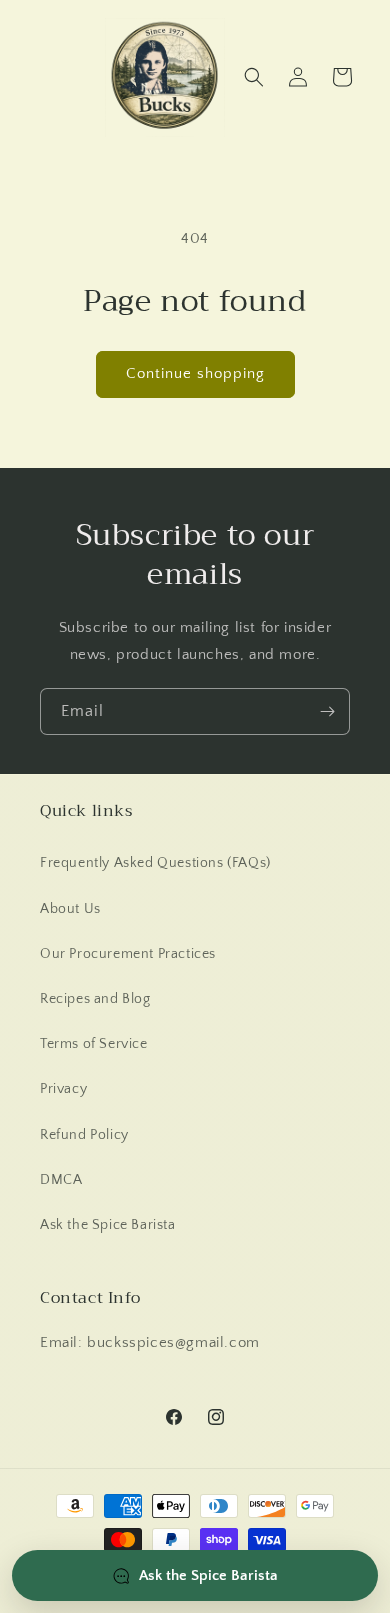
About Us (70, 909)
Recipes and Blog (95, 999)
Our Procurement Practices (128, 954)
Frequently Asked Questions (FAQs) (155, 863)
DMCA (61, 1180)
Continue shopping (195, 373)
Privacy (63, 1089)
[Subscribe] (327, 711)
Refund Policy (84, 1135)
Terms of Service (94, 1044)
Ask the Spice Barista (108, 1225)
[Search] (254, 77)
